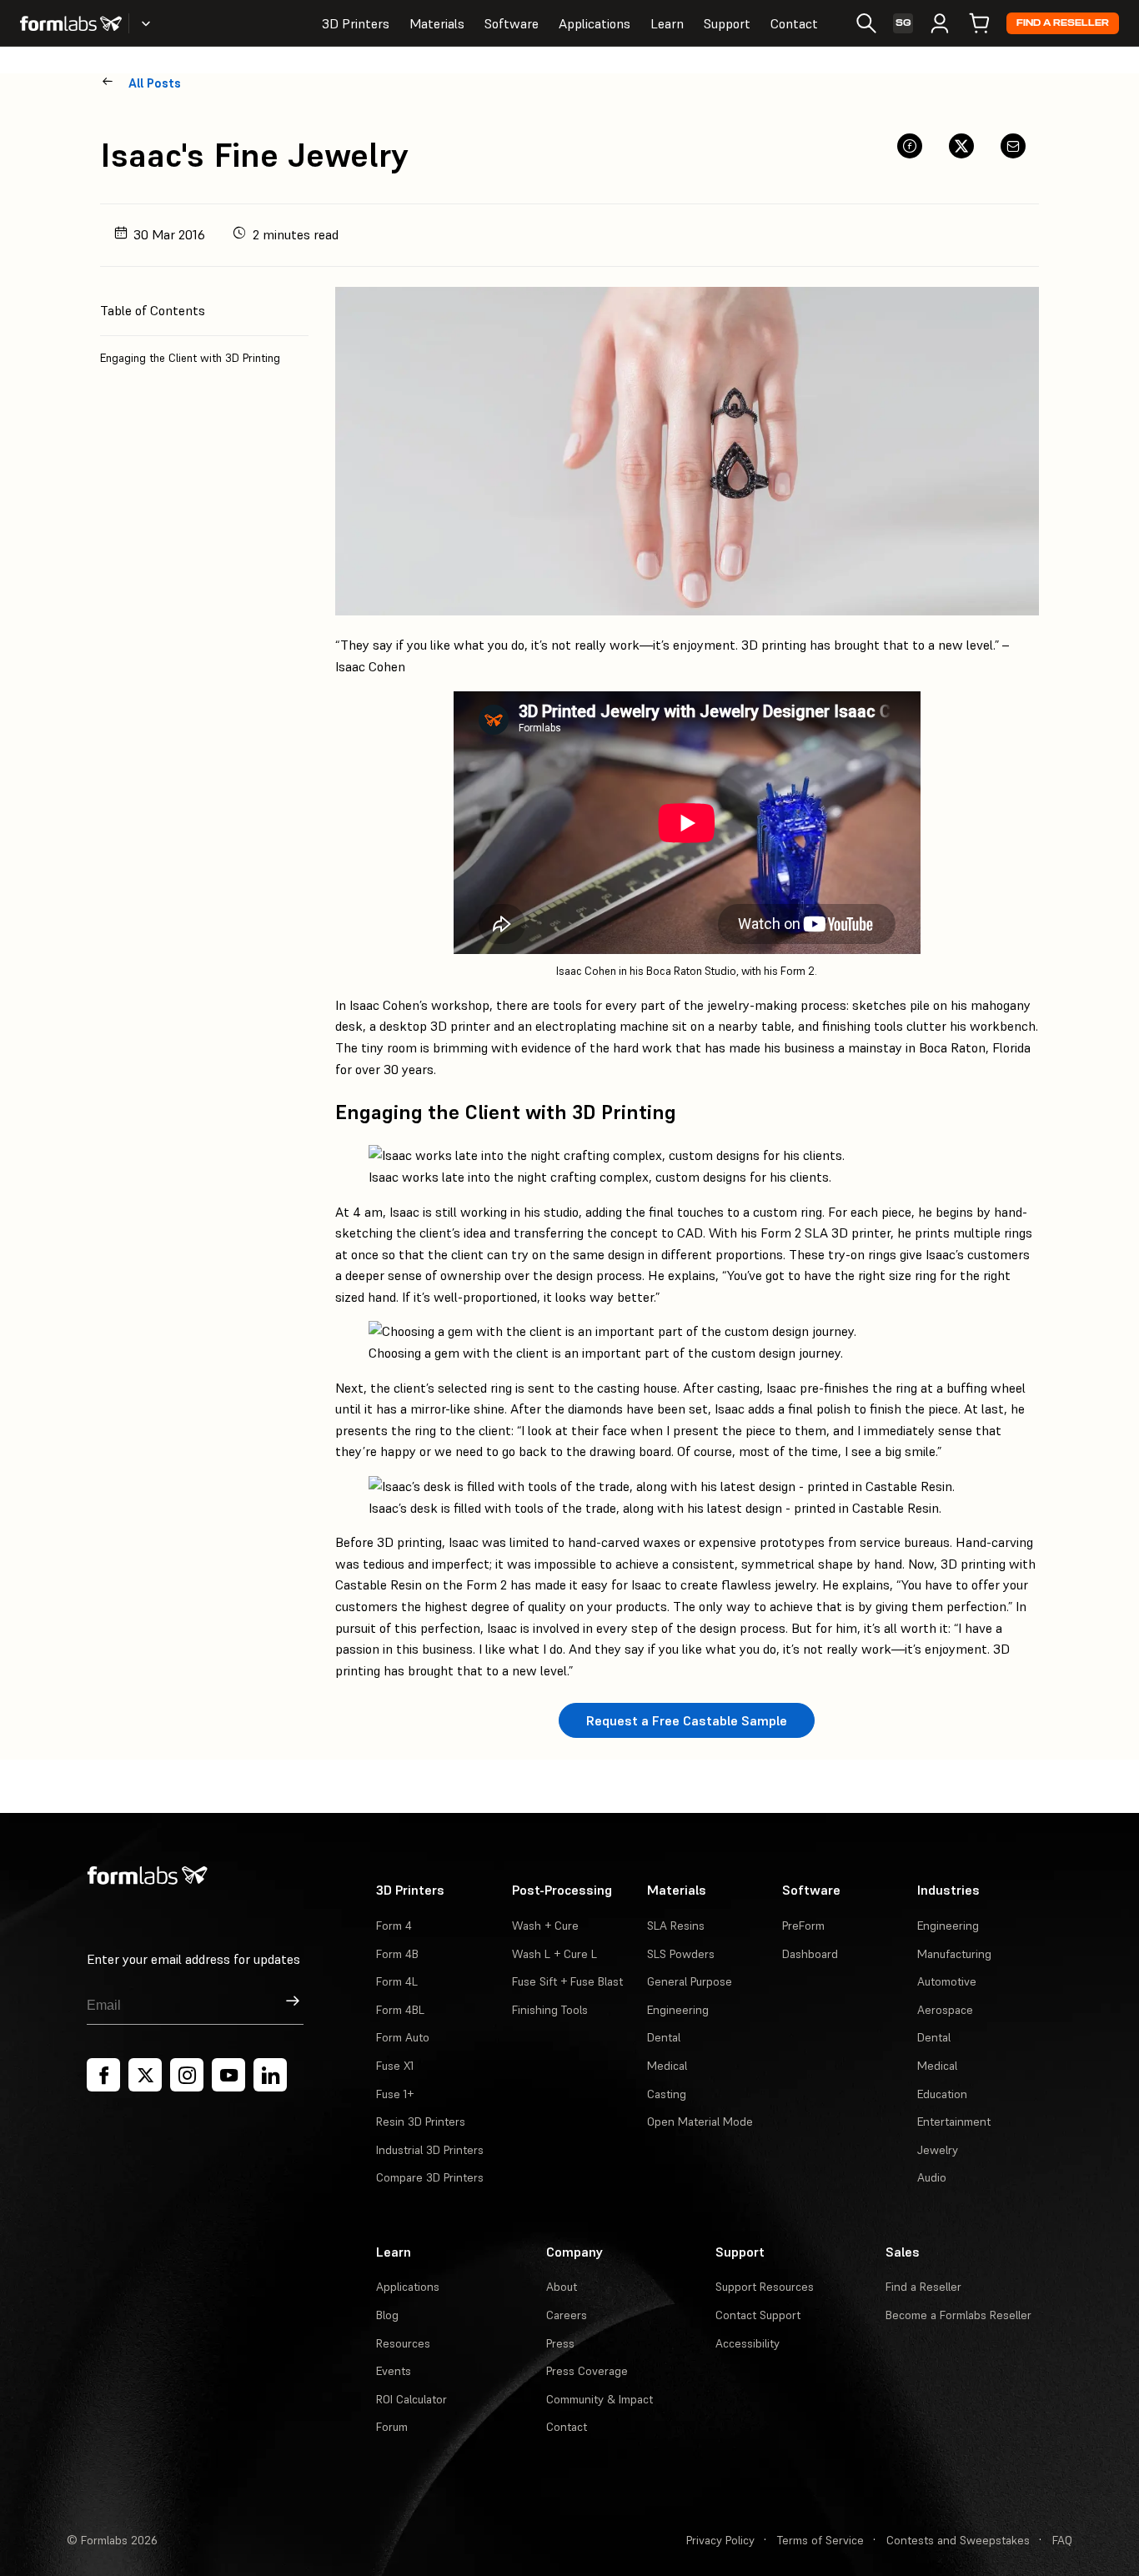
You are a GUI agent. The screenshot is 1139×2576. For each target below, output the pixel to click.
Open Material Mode (700, 2122)
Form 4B (397, 1954)
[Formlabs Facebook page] (103, 2075)
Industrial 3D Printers (430, 2150)
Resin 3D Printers (421, 2122)
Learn (667, 23)
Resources (403, 2343)
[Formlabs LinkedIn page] (270, 2075)
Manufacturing (954, 1954)
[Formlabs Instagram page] (187, 2075)
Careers (567, 2315)
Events (394, 2371)
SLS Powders (681, 1954)
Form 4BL (400, 2010)
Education (942, 2094)
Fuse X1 (395, 2066)
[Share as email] (1013, 146)
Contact (794, 23)
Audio (932, 2177)
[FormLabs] (71, 23)
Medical (667, 2066)
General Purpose (690, 1981)
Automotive (947, 1981)
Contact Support (758, 2315)
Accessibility (748, 2343)
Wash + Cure (545, 1926)
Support (727, 23)
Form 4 (394, 1926)
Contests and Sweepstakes (958, 2540)
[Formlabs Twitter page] (145, 2075)
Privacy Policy (720, 2540)
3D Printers (356, 23)
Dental (664, 2037)
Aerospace (945, 2010)
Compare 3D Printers (430, 2177)
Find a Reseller (1063, 23)
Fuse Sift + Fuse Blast (567, 1981)
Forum (392, 2427)
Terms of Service (820, 2540)
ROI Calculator (411, 2399)
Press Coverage (587, 2371)
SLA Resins (676, 1926)
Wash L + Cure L (554, 1954)
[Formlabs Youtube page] (228, 2075)
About (562, 2287)
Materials (437, 23)
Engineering (678, 2010)
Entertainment (954, 2122)
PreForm (803, 1926)
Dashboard (810, 1954)
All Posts (155, 83)
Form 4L (397, 1981)
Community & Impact (600, 2399)
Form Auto (403, 2037)
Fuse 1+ (395, 2094)
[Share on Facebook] (910, 146)
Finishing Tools (550, 2010)
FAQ (1062, 2540)
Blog (387, 2315)
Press (560, 2343)
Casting (667, 2094)
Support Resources (765, 2287)
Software (512, 23)
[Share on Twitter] (961, 146)
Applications (595, 23)
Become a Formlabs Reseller (958, 2315)
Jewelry (938, 2150)
